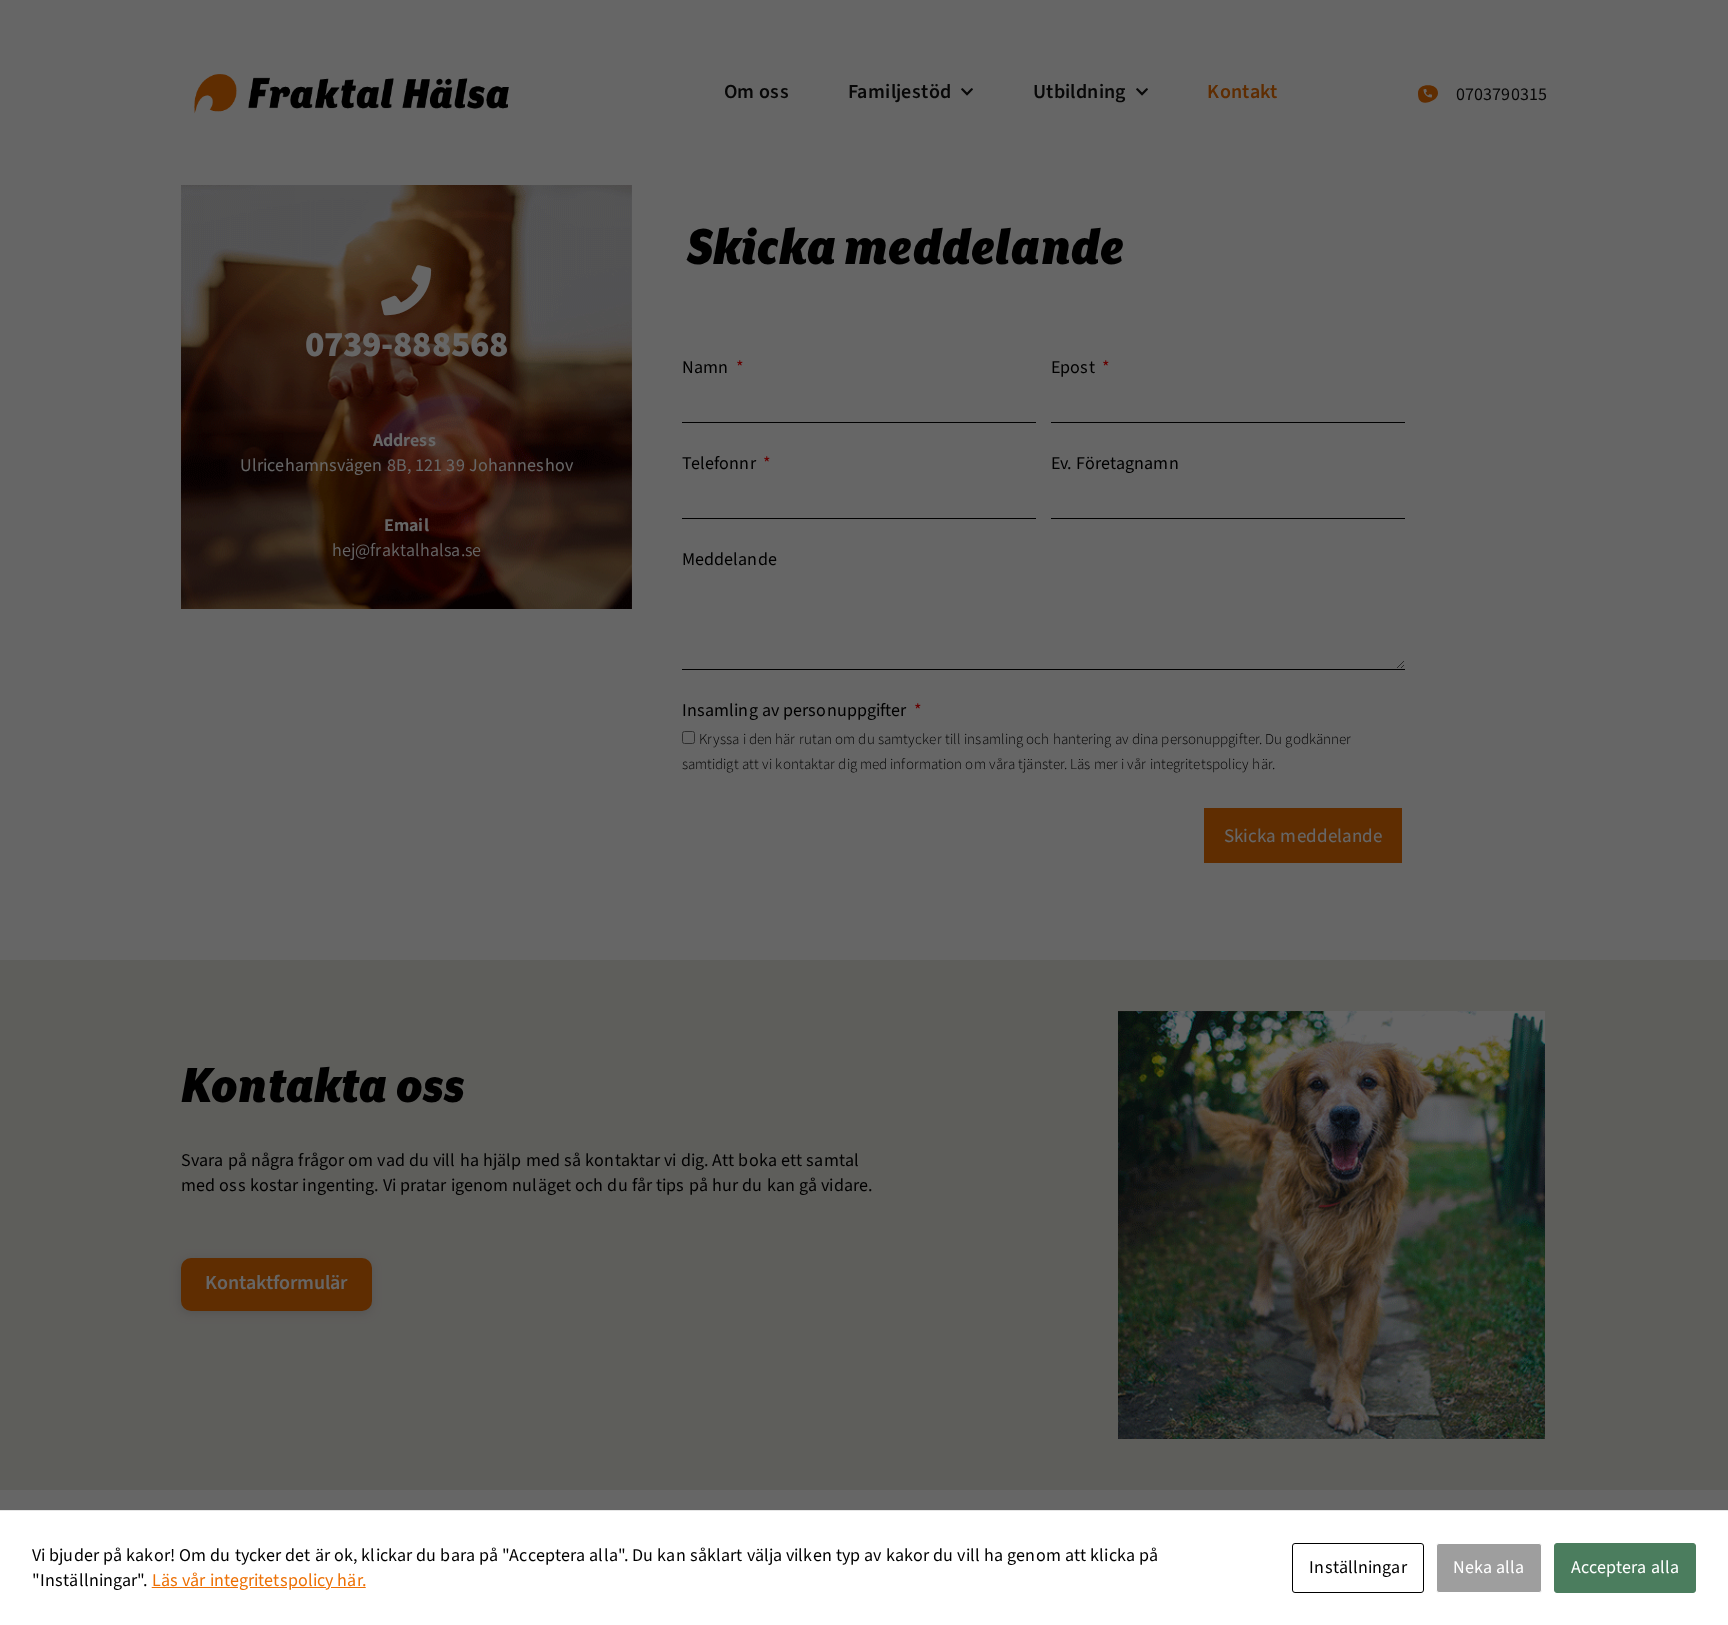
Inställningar (1357, 1567)
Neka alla (1489, 1567)
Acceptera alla (1625, 1567)
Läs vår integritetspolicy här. (259, 1580)
